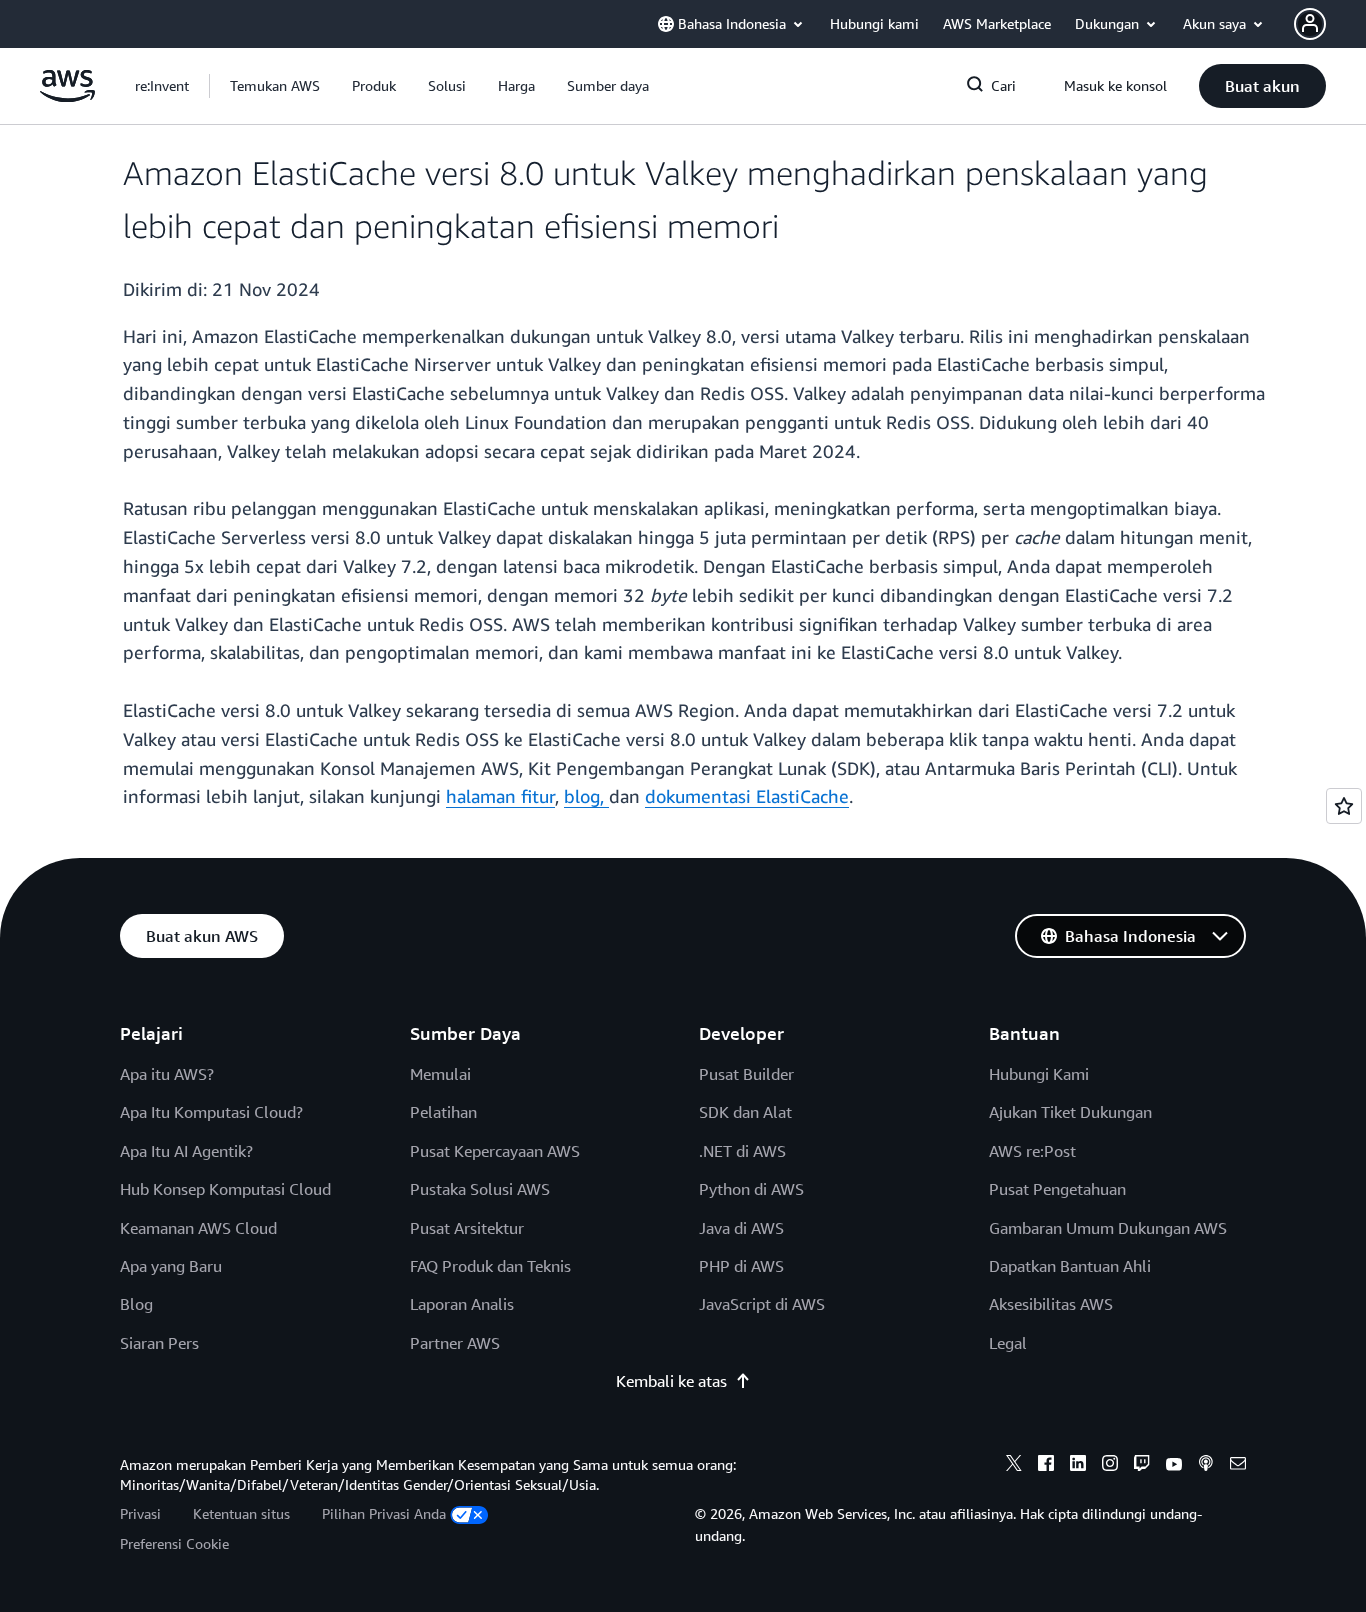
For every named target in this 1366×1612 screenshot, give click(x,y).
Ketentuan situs (241, 1513)
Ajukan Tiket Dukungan (1070, 1112)
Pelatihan (443, 1112)
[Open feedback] (1344, 806)
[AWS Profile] (1310, 24)
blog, (586, 796)
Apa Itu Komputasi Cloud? (211, 1112)
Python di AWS (751, 1189)
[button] (275, 86)
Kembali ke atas (671, 1381)
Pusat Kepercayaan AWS (495, 1151)
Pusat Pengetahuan (1057, 1189)
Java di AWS (741, 1228)
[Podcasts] (1206, 1466)
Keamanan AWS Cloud (198, 1228)
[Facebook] (1046, 1466)
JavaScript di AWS (762, 1304)
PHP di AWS (741, 1266)
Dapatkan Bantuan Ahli (1070, 1266)
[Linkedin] (1078, 1466)
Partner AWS (455, 1343)
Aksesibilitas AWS (1051, 1304)
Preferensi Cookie (174, 1543)
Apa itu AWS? (167, 1074)
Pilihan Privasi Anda (384, 1513)
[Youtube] (1174, 1466)
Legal (1008, 1343)
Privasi (140, 1513)
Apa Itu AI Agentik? (186, 1151)
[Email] (1238, 1466)
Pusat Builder (746, 1074)
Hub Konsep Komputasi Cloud (225, 1189)
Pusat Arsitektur (467, 1228)
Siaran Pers (159, 1343)
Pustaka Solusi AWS (480, 1189)
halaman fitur (500, 796)
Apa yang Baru (171, 1266)
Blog (136, 1304)
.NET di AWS (742, 1151)
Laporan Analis (462, 1304)
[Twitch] (1142, 1466)
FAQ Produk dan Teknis (490, 1266)
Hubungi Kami (1039, 1074)
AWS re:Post (1032, 1151)
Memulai (440, 1074)
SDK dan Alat (745, 1112)
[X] (1014, 1466)
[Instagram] (1110, 1466)
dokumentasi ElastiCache (747, 796)
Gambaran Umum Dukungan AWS (1108, 1228)
